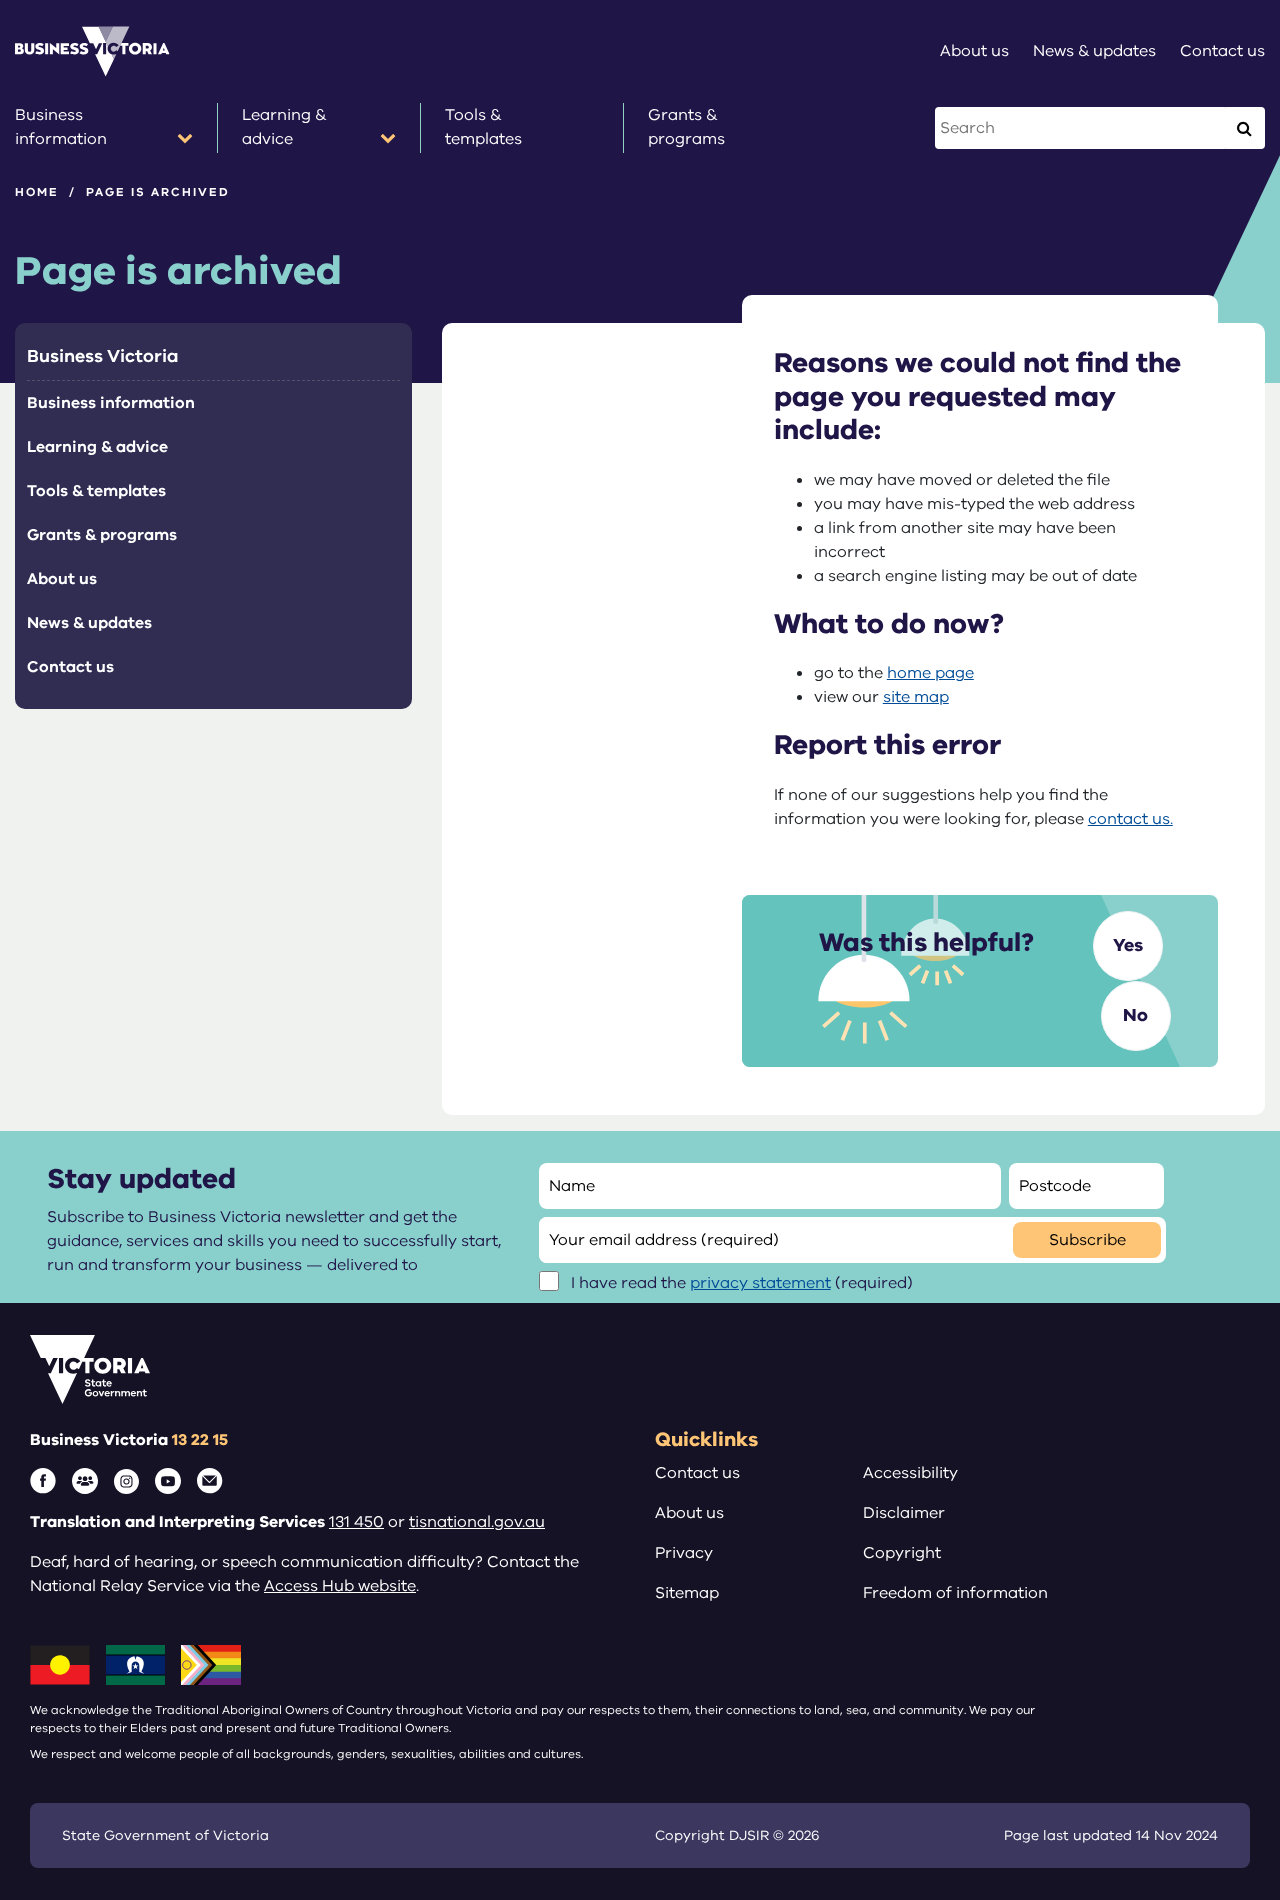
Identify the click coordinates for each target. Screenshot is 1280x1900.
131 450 (356, 1522)
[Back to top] (1221, 1670)
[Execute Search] (1244, 128)
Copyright (902, 1553)
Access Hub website (340, 1586)
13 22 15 (200, 1440)
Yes (1128, 945)
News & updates (89, 623)
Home (37, 192)
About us (62, 579)
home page (930, 673)
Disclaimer (904, 1513)
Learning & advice (97, 447)
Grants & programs (102, 535)
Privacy (684, 1553)
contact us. (1130, 819)
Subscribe (1087, 1240)
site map (916, 697)
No (1135, 1015)
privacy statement (760, 1283)
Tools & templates (96, 491)
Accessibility (910, 1473)
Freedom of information (955, 1593)
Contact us (70, 667)
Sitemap (687, 1593)
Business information (111, 403)
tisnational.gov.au (477, 1522)
